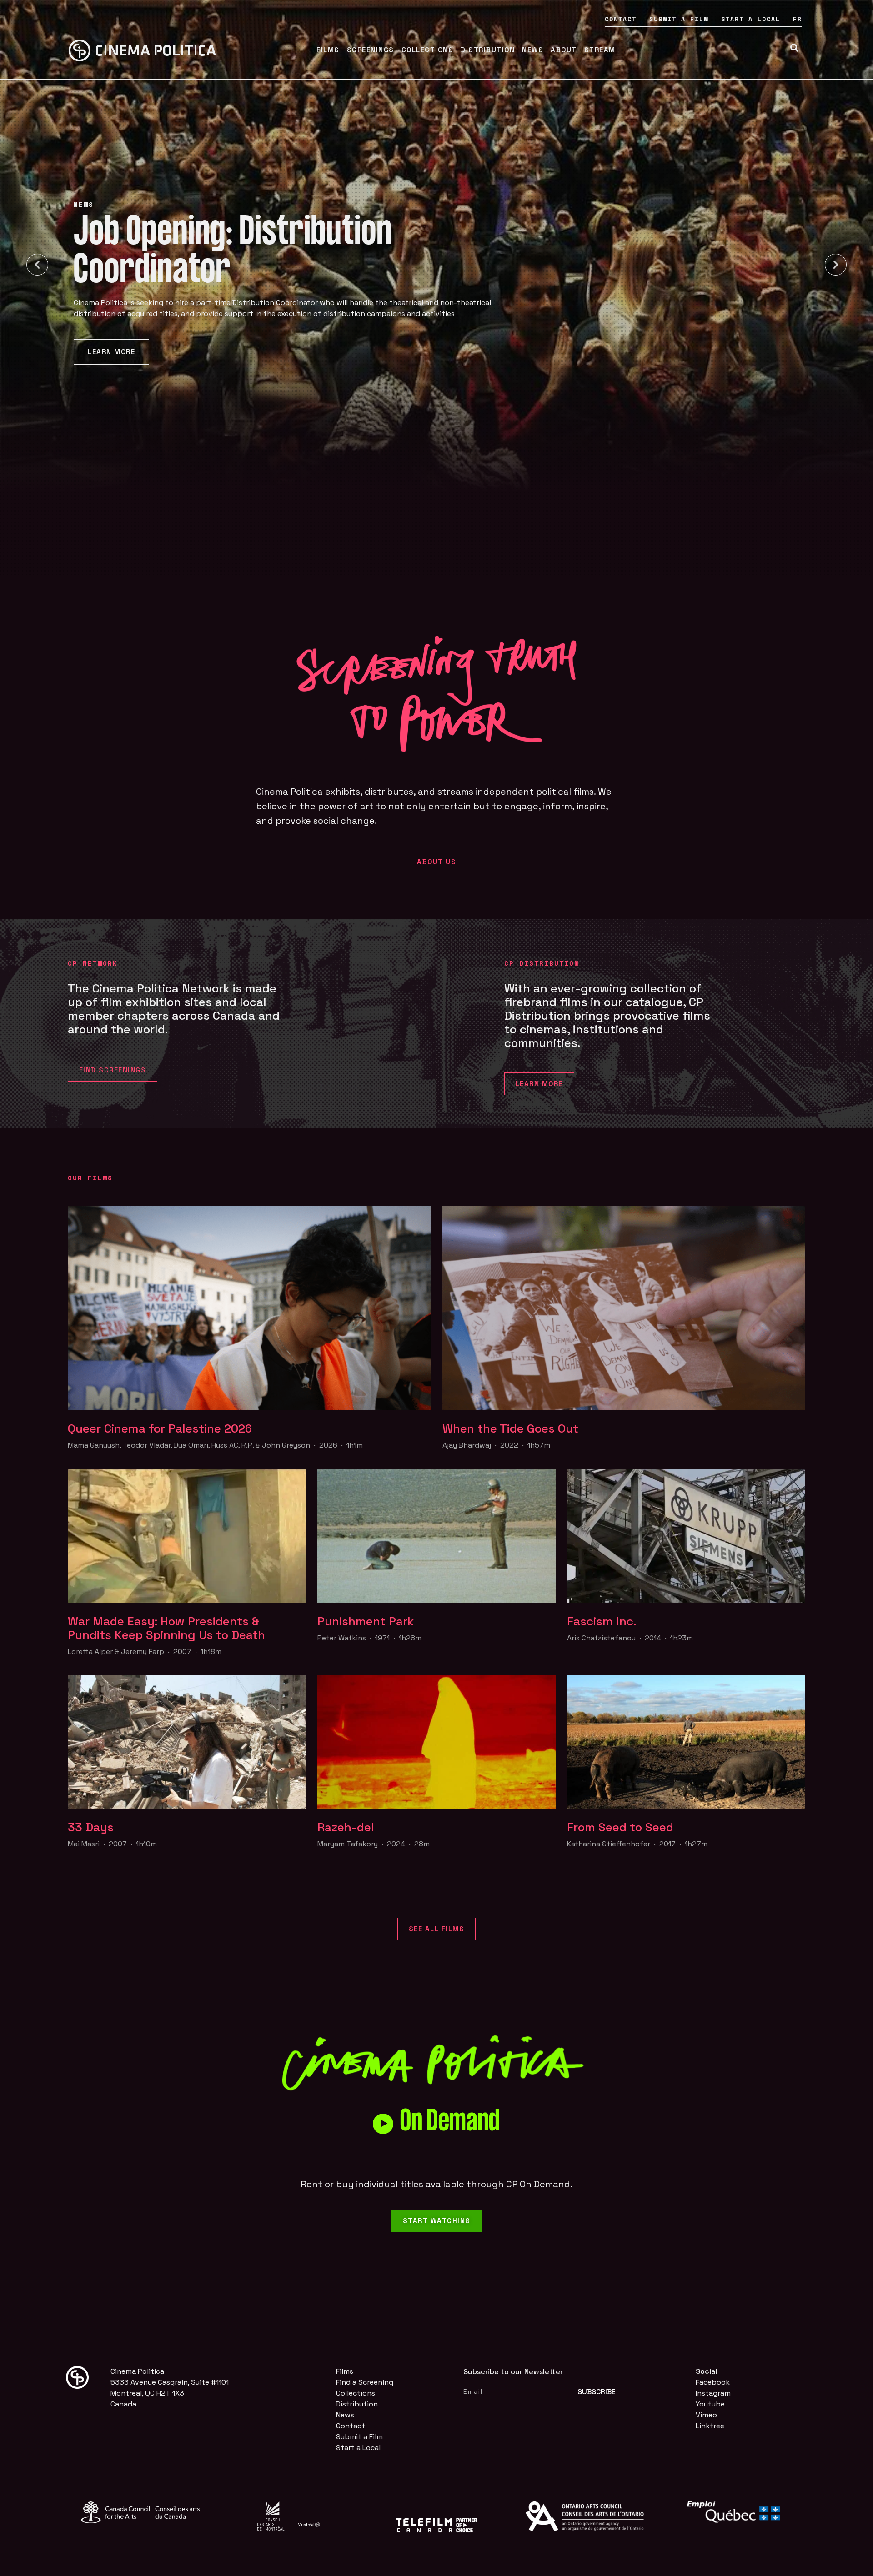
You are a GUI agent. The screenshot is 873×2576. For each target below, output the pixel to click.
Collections (428, 50)
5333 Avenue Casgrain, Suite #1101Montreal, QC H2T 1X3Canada (170, 2393)
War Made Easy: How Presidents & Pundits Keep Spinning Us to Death (166, 1628)
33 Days (91, 1827)
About (564, 50)
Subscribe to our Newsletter (513, 2372)
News (533, 50)
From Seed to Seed (620, 1827)
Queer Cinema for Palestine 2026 (160, 1428)
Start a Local (751, 19)
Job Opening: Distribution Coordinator (233, 254)
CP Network (93, 963)
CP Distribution (542, 963)
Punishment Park (366, 1621)
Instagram (713, 2393)
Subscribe (597, 2392)
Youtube (710, 2404)
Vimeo (706, 2415)
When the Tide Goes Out (510, 1428)
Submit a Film (679, 19)
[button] (37, 265)
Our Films (90, 1178)
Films (328, 50)
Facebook (713, 2382)
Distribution (488, 50)
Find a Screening (365, 2382)
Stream (600, 50)
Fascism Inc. (602, 1621)
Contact (621, 19)
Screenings (371, 50)
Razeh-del (347, 1827)
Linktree (710, 2426)
